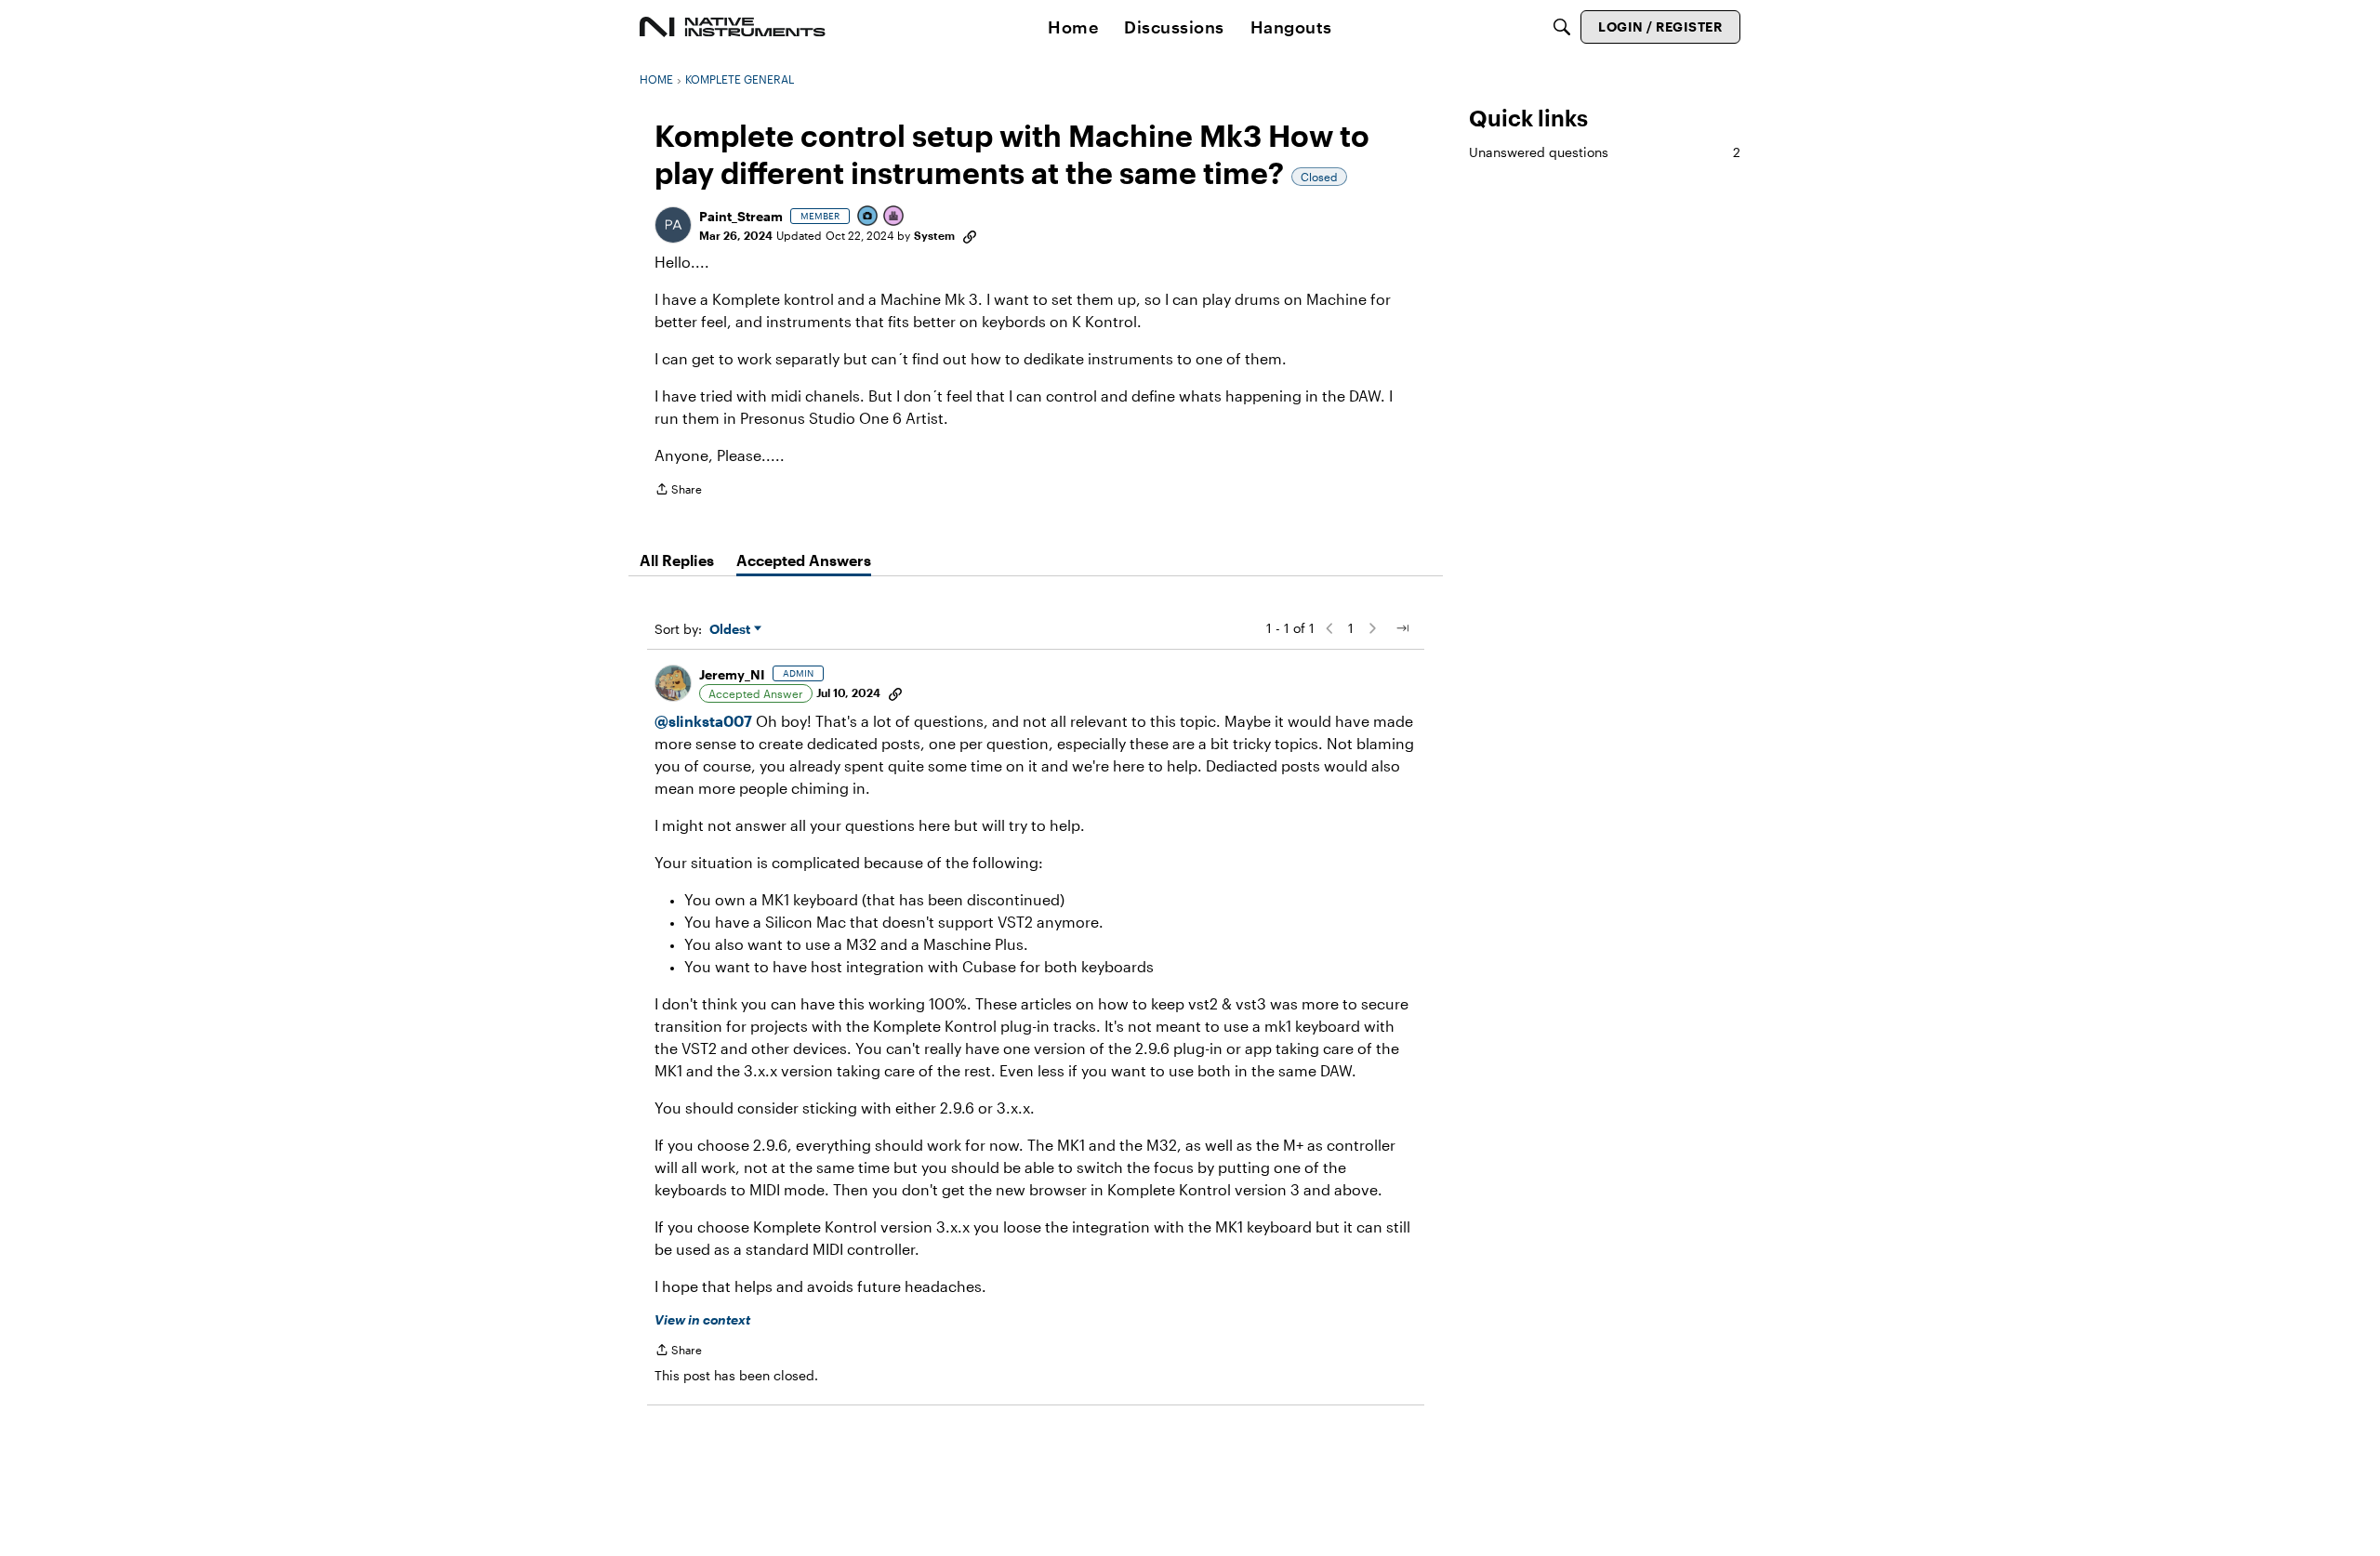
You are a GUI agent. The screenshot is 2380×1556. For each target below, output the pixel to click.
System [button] (934, 235)
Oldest (732, 630)
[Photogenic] (868, 217)
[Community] (733, 27)
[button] (673, 225)
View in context (702, 1319)
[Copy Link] (970, 235)
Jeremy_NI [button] (732, 674)
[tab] (677, 560)
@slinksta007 (703, 721)
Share (678, 491)
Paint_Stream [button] (741, 216)
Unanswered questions (1605, 152)
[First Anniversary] (894, 217)
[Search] (1562, 27)
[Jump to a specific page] (1402, 628)
